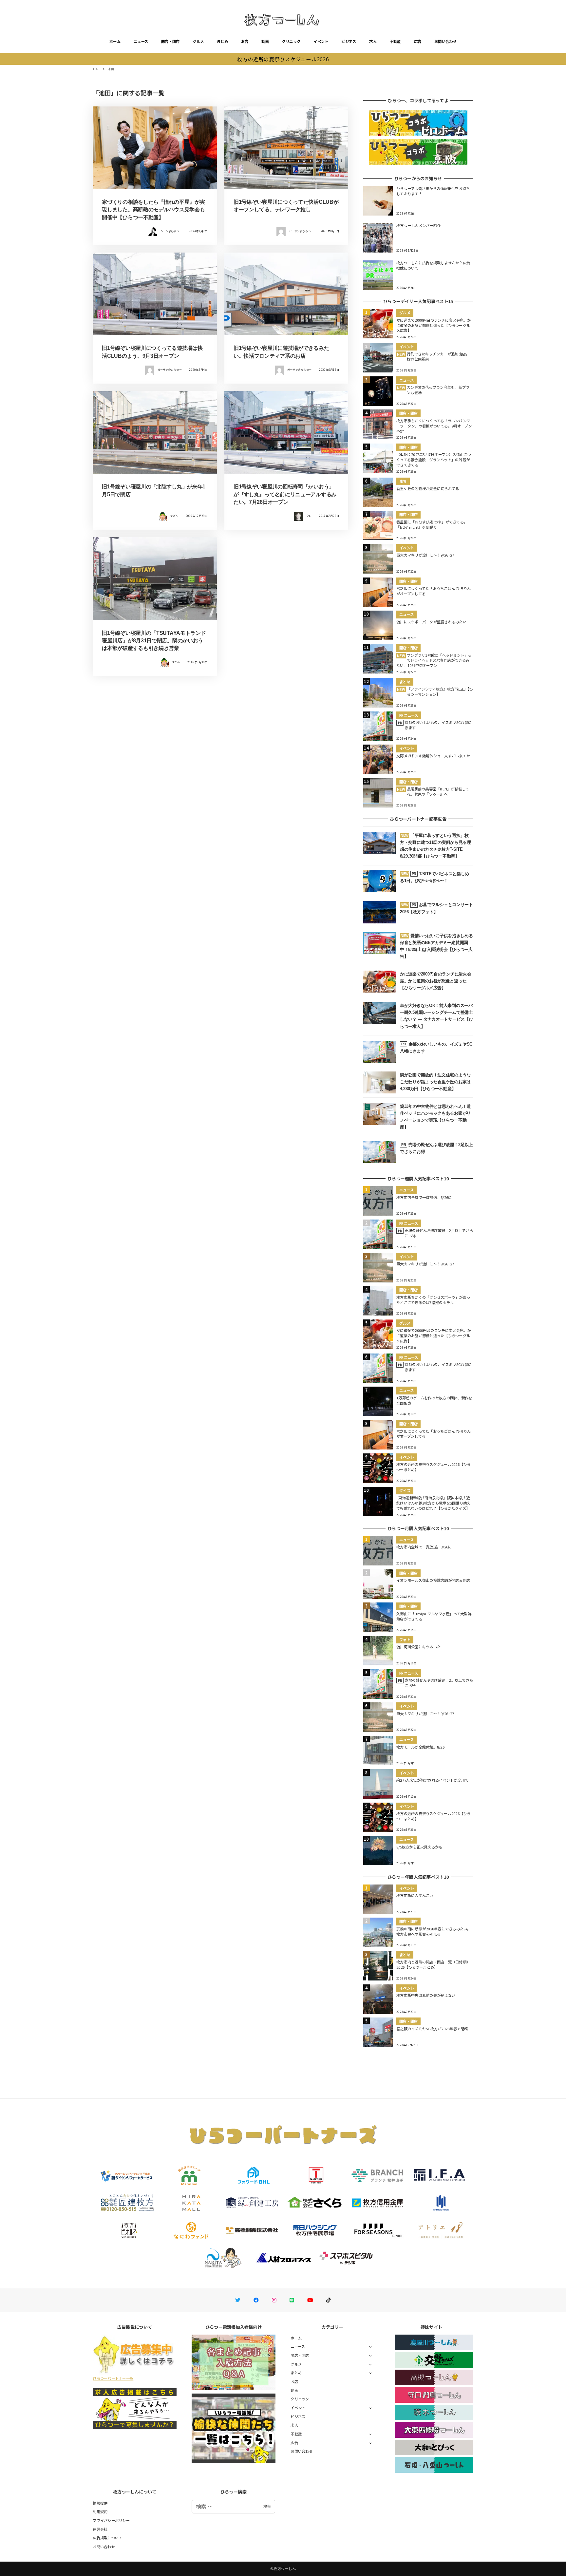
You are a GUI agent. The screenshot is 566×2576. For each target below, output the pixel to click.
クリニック (291, 41)
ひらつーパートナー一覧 (113, 2378)
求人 (373, 41)
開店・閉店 (170, 41)
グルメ (198, 41)
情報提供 (100, 2503)
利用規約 (100, 2511)
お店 (245, 41)
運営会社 (100, 2529)
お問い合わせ (445, 41)
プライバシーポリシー (111, 2520)
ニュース (141, 41)
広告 (418, 41)
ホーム (115, 41)
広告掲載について (107, 2538)
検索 (267, 2506)
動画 (265, 41)
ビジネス (349, 41)
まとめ (222, 41)
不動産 (395, 41)
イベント (321, 41)
